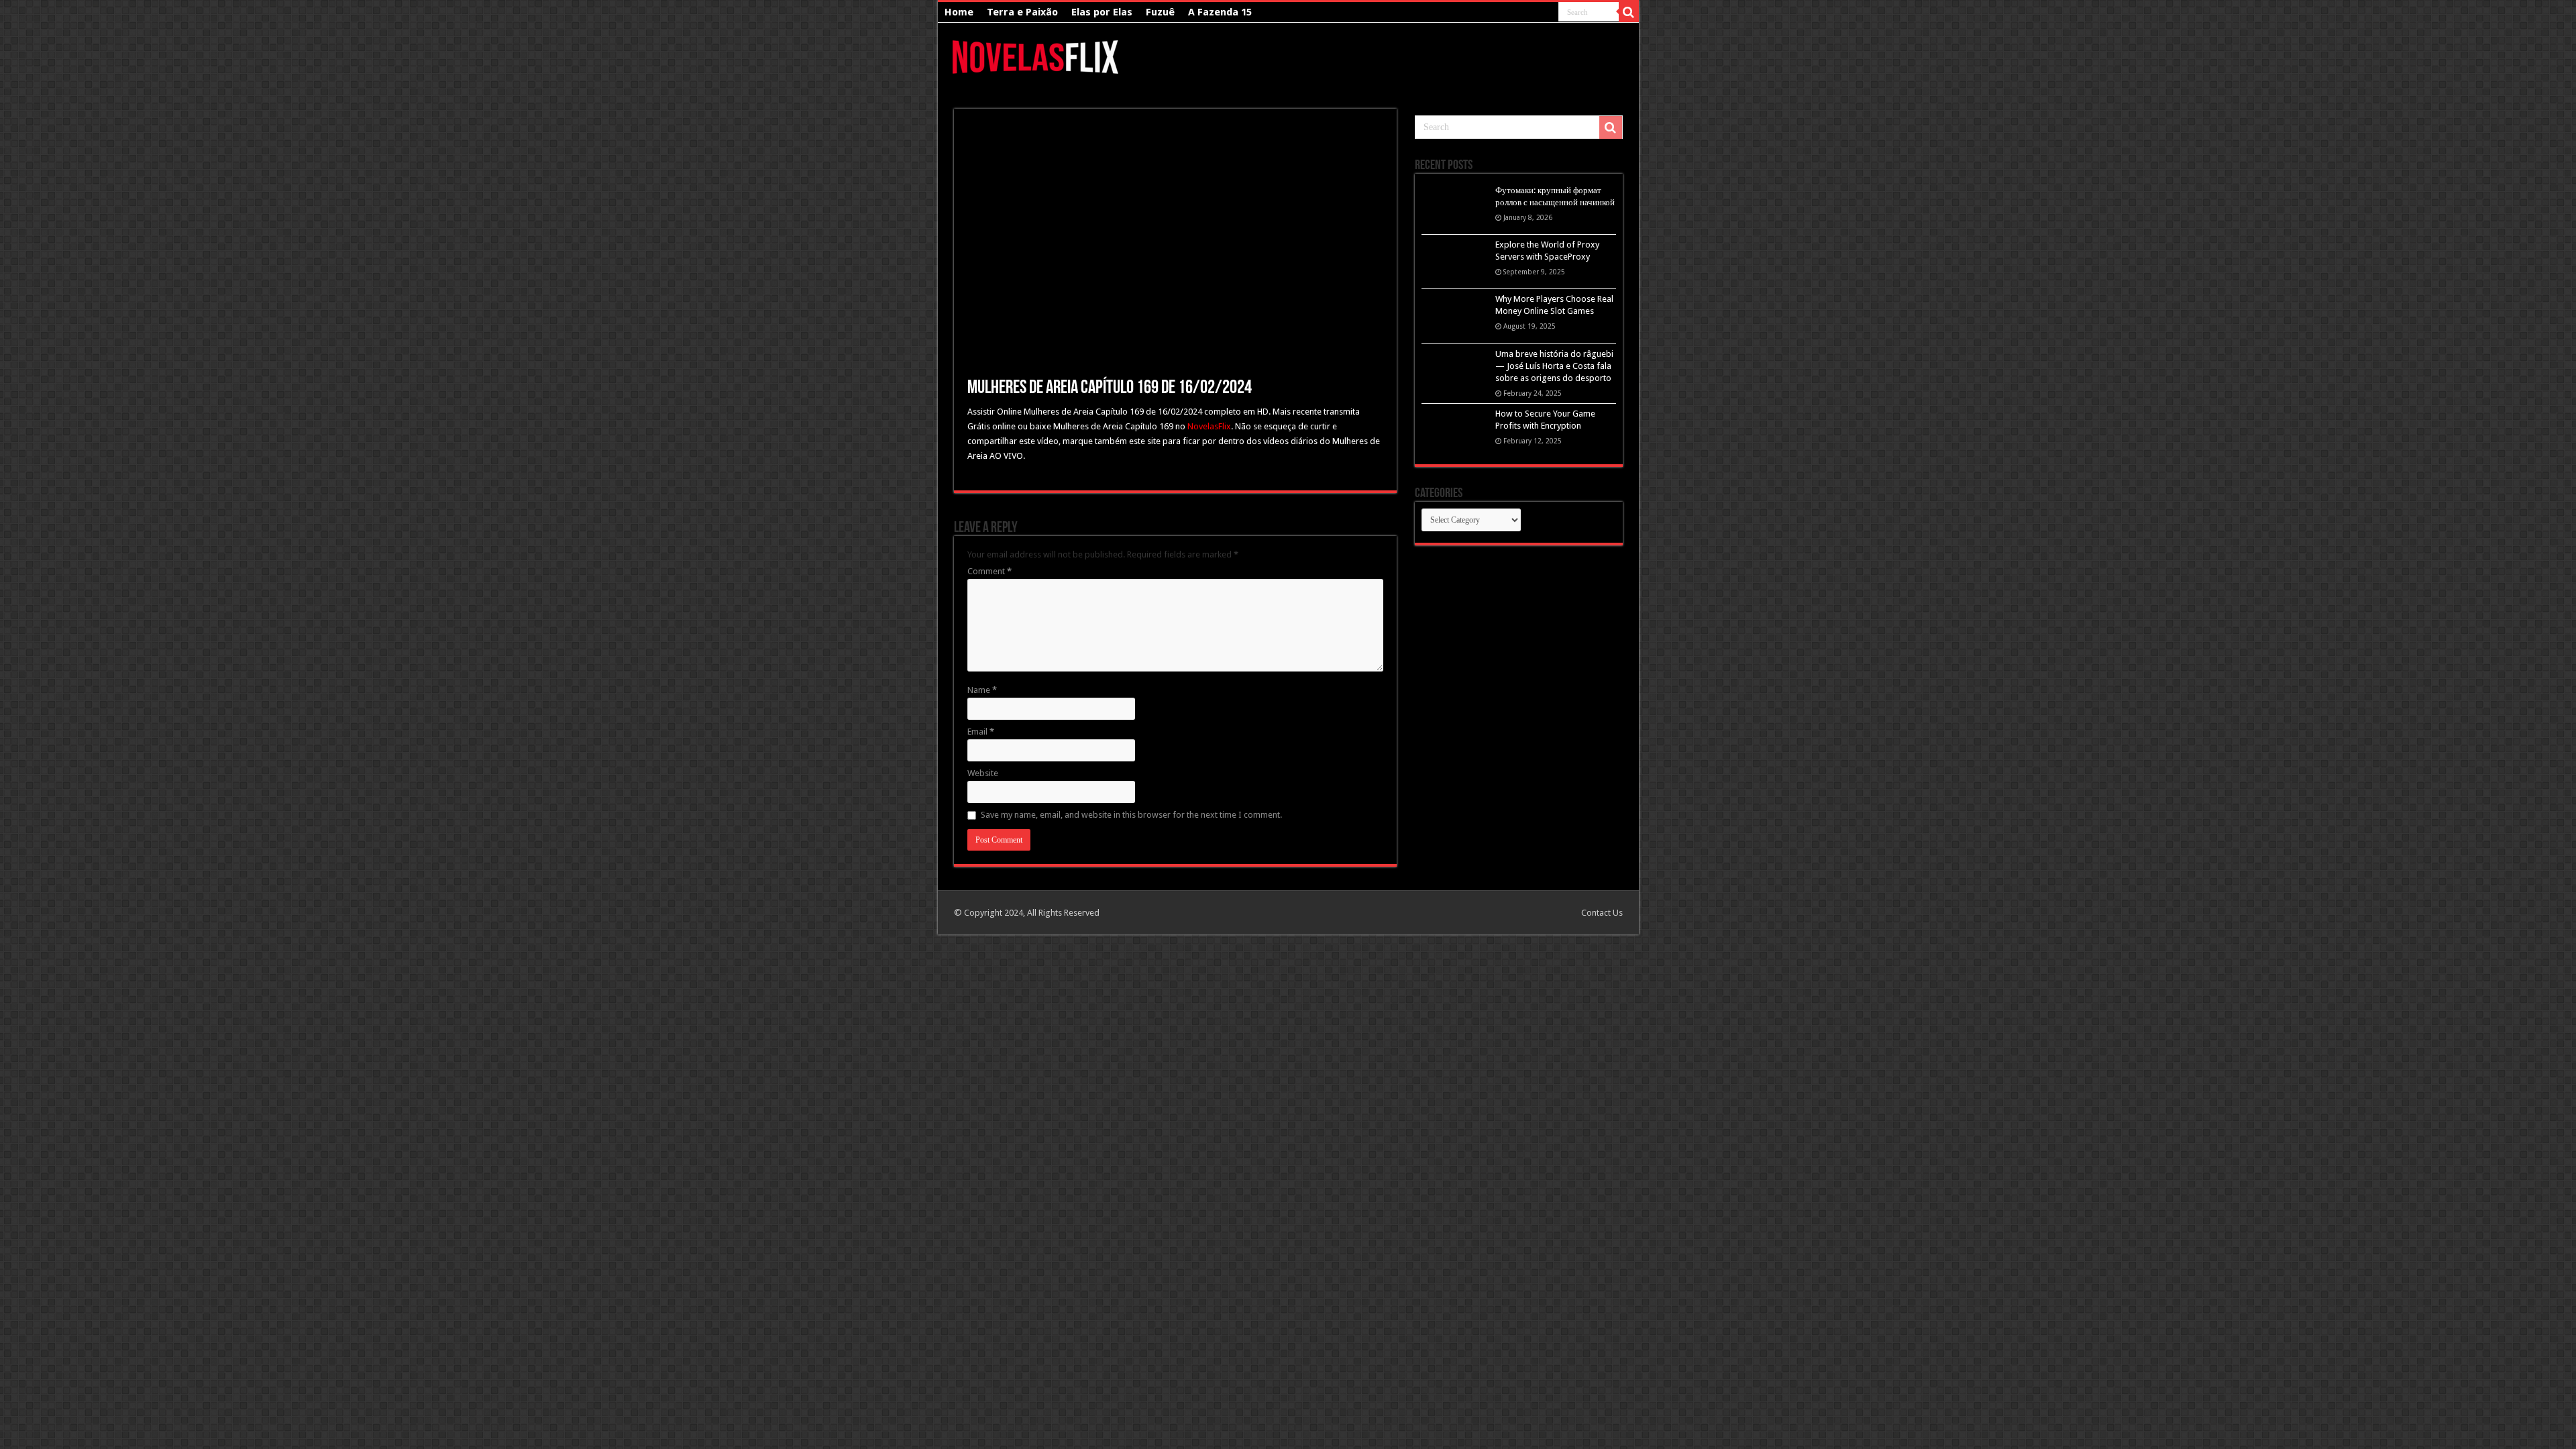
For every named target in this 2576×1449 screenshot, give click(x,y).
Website (983, 773)
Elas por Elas (1102, 12)
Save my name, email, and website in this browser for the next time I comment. (1131, 815)
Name (982, 690)
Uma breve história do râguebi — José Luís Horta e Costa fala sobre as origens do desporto (1554, 366)
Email (981, 732)
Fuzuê (1160, 12)
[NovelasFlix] (1036, 55)
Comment (989, 571)
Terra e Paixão (1022, 12)
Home (959, 12)
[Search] (1629, 12)
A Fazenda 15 (1220, 12)
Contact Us (1602, 913)
